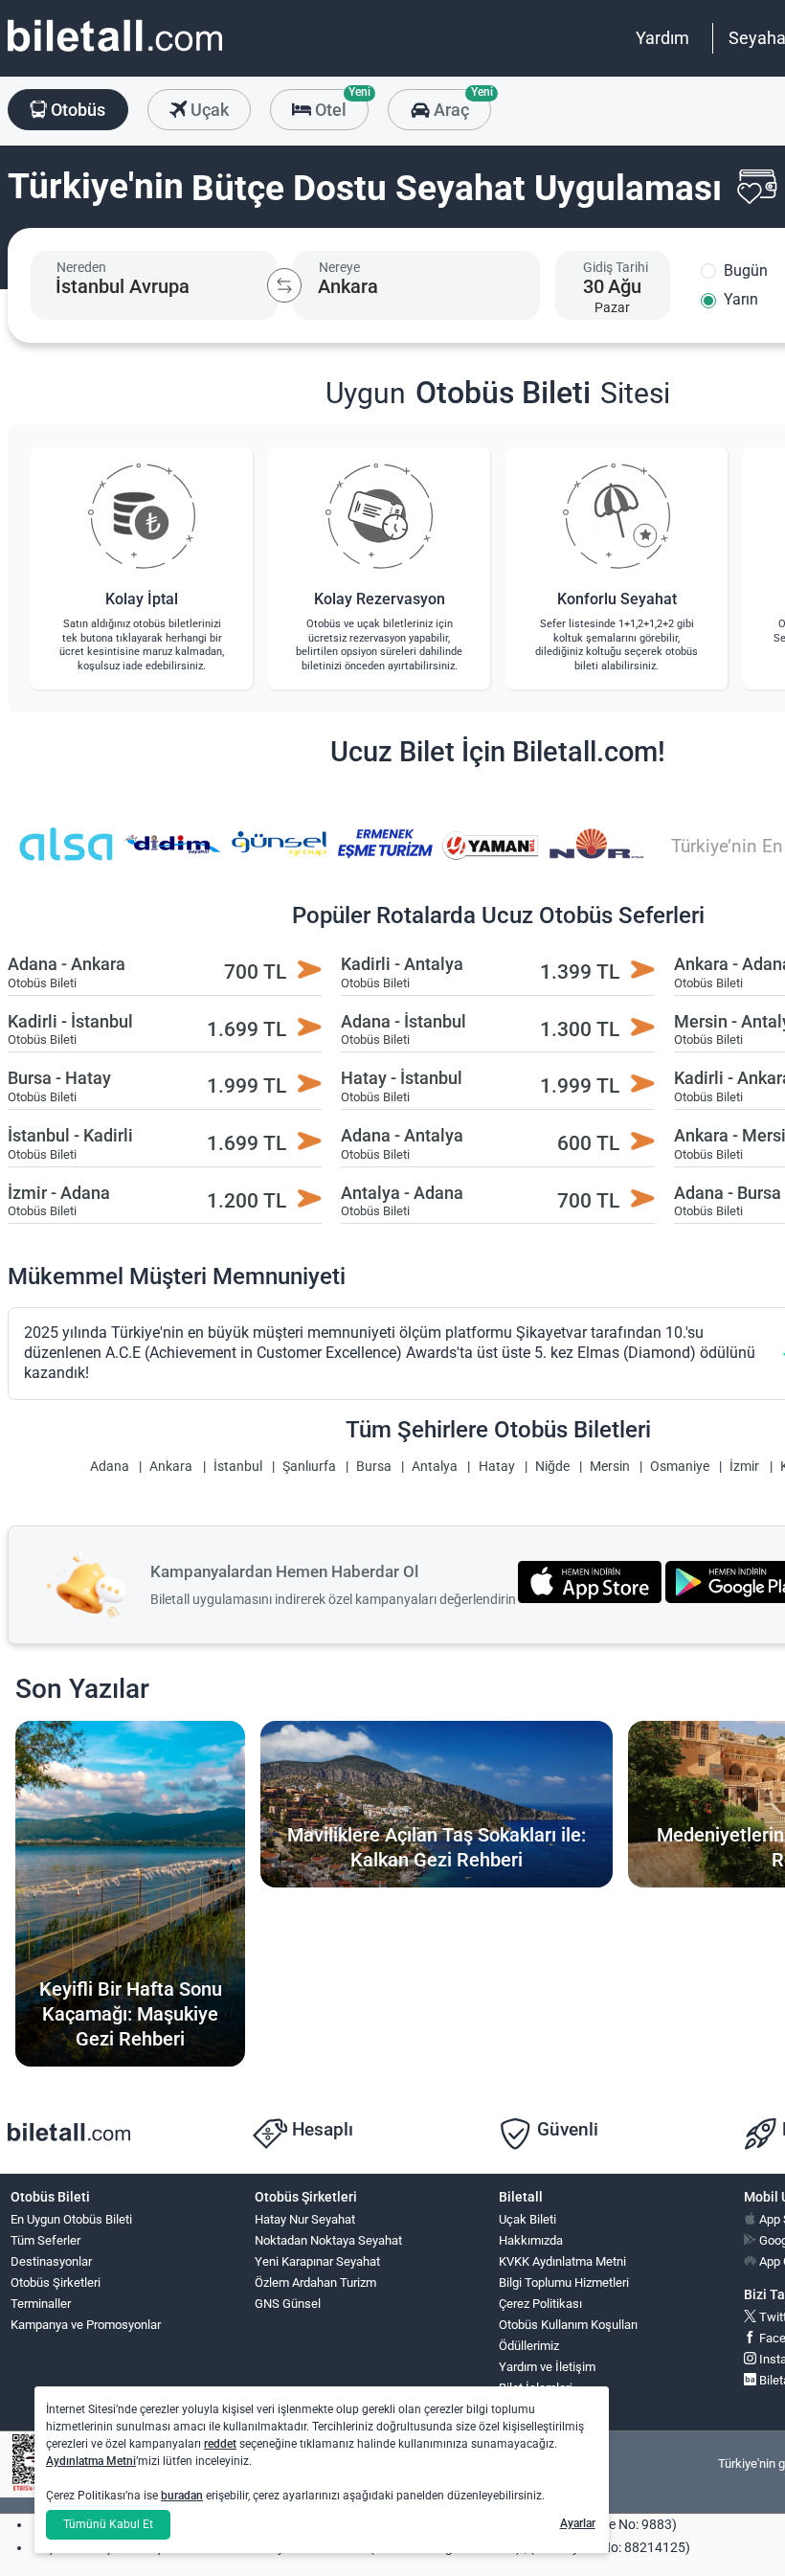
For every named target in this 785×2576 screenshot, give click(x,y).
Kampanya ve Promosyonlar (86, 2325)
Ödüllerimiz (529, 2346)
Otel (340, 104)
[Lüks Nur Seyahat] (597, 857)
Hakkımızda (531, 2240)
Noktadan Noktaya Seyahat (328, 2240)
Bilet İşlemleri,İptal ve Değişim (542, 2396)
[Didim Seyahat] (172, 857)
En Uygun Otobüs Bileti (71, 2219)
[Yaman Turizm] (491, 857)
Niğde (552, 1467)
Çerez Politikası (540, 2304)
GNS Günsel (288, 2304)
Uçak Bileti (527, 2219)
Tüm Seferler (45, 2240)
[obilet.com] (115, 53)
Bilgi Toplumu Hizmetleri (564, 2282)
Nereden (81, 267)
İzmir (744, 1467)
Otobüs (76, 110)
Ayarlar (578, 2523)
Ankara (171, 1467)
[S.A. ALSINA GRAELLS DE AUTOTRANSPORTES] (66, 857)
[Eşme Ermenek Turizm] (385, 857)
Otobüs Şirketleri (56, 2282)
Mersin (610, 1467)
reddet (220, 2444)
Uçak (208, 110)
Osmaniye (680, 1467)
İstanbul (238, 1467)
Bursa (374, 1467)
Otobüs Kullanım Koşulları (568, 2325)
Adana (110, 1467)
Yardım (662, 38)
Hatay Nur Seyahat (305, 2219)
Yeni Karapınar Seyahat (317, 2261)
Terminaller (41, 2304)
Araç (460, 104)
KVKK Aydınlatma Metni (562, 2261)
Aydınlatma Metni (91, 2461)
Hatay (497, 1467)
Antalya (435, 1467)
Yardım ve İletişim (547, 2367)
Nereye (339, 267)
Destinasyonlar (51, 2261)
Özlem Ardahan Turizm (315, 2282)
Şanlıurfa (309, 1467)
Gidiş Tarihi (616, 267)
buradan (182, 2496)
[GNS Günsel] (279, 857)
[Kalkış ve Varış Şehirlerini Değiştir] (284, 285)
